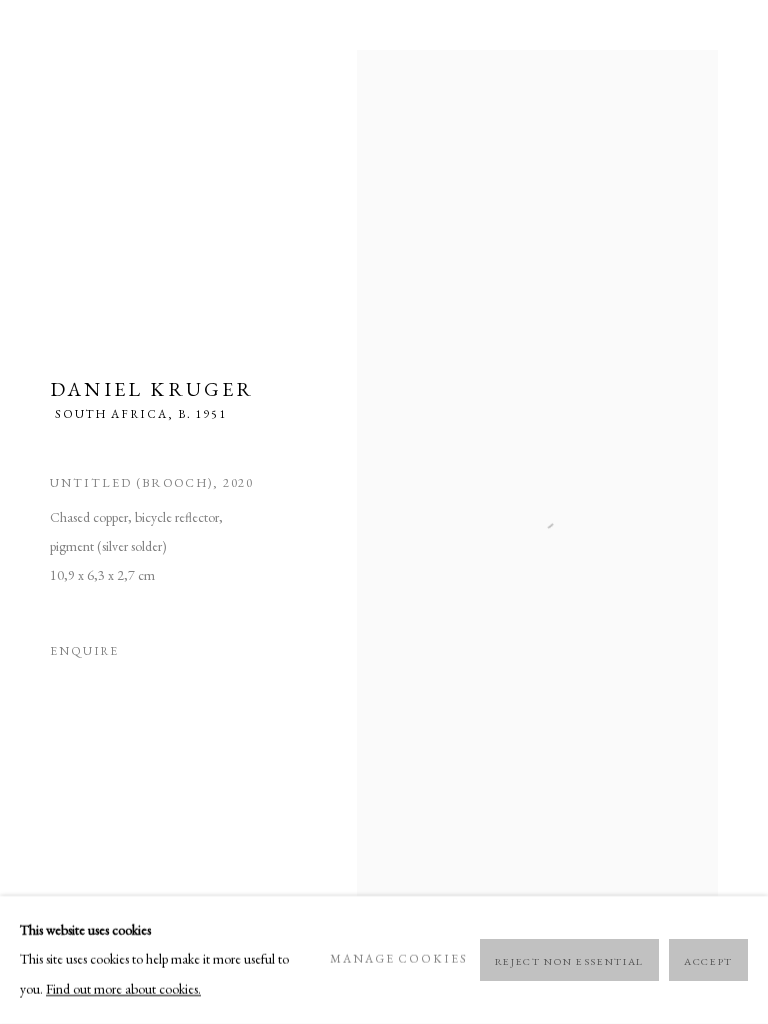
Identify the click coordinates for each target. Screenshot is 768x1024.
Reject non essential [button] (569, 961)
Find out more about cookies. (123, 989)
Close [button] (723, 45)
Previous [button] (20, 512)
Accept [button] (708, 961)
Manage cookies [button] (399, 959)
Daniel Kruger (152, 389)
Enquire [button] (84, 651)
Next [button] (748, 512)
